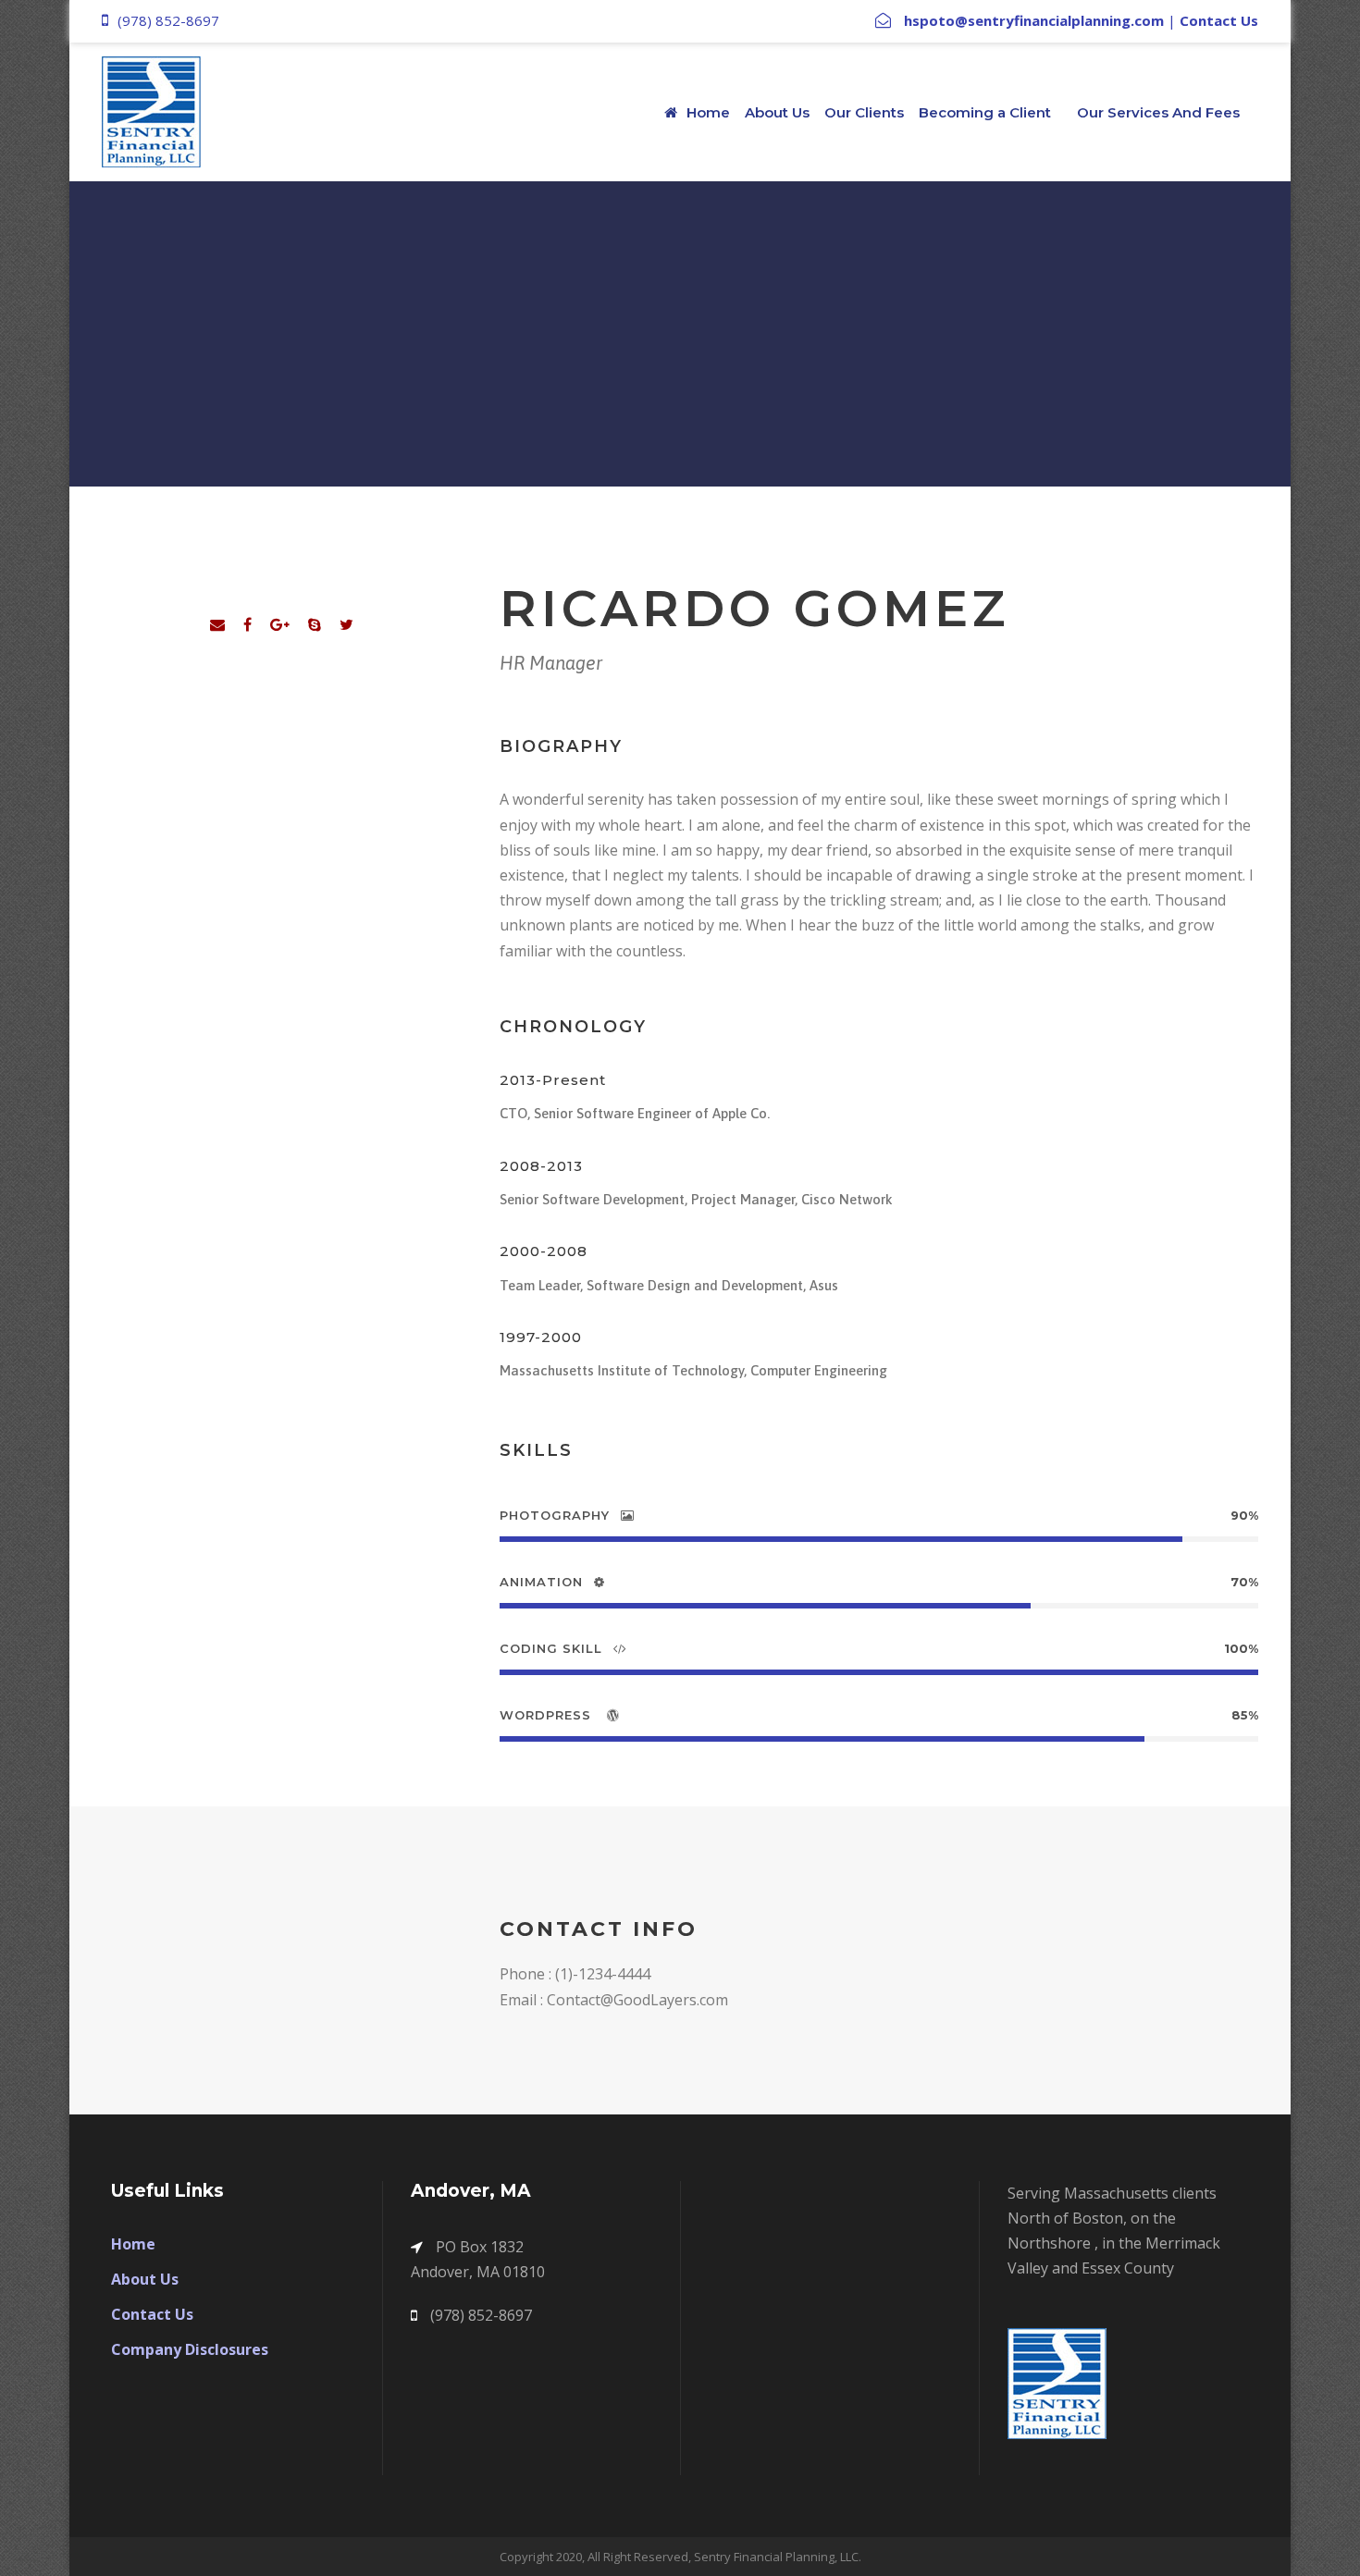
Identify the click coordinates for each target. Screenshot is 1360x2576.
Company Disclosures (190, 2349)
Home (708, 112)
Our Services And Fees (1158, 112)
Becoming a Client (985, 112)
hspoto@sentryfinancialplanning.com (1034, 20)
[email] (217, 624)
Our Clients (864, 112)
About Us (777, 112)
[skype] (315, 624)
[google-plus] (280, 624)
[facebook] (247, 624)
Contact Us (1219, 20)
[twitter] (346, 624)
